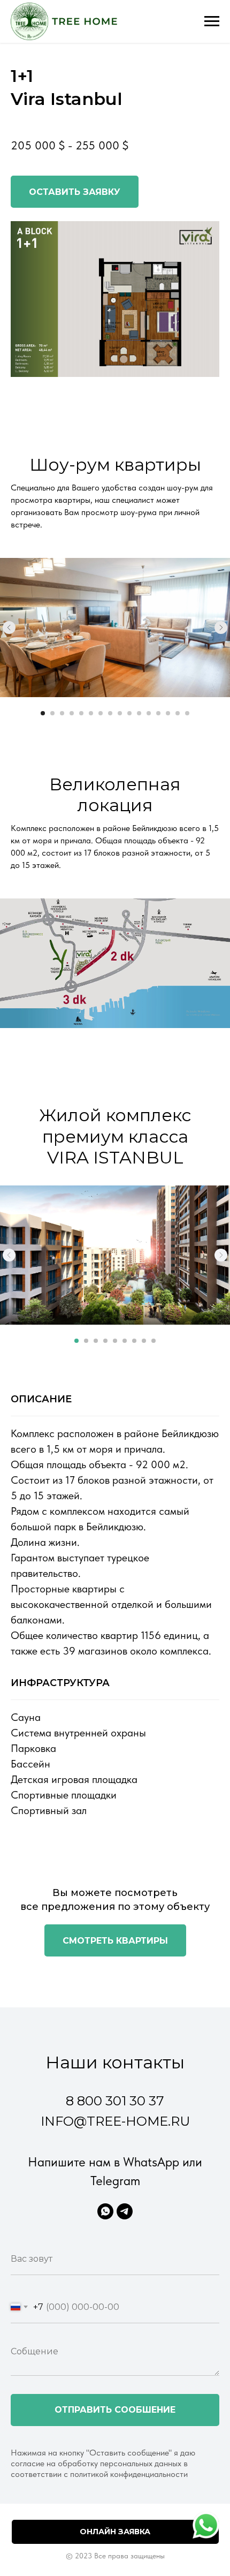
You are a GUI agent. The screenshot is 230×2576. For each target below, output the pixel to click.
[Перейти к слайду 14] (168, 713)
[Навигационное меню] (212, 21)
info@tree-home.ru (115, 2121)
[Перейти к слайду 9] (120, 713)
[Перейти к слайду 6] (91, 713)
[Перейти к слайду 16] (187, 713)
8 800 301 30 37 (115, 2101)
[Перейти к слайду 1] (43, 713)
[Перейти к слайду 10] (129, 713)
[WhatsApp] (105, 2211)
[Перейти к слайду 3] (62, 713)
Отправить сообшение (115, 2410)
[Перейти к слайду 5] (81, 713)
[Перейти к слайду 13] (158, 713)
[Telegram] (125, 2211)
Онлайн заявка (115, 2532)
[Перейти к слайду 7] (101, 713)
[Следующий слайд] (221, 628)
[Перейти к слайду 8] (110, 713)
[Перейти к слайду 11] (139, 713)
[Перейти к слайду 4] (72, 713)
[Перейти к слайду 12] (149, 713)
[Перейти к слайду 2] (52, 713)
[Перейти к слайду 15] (178, 713)
